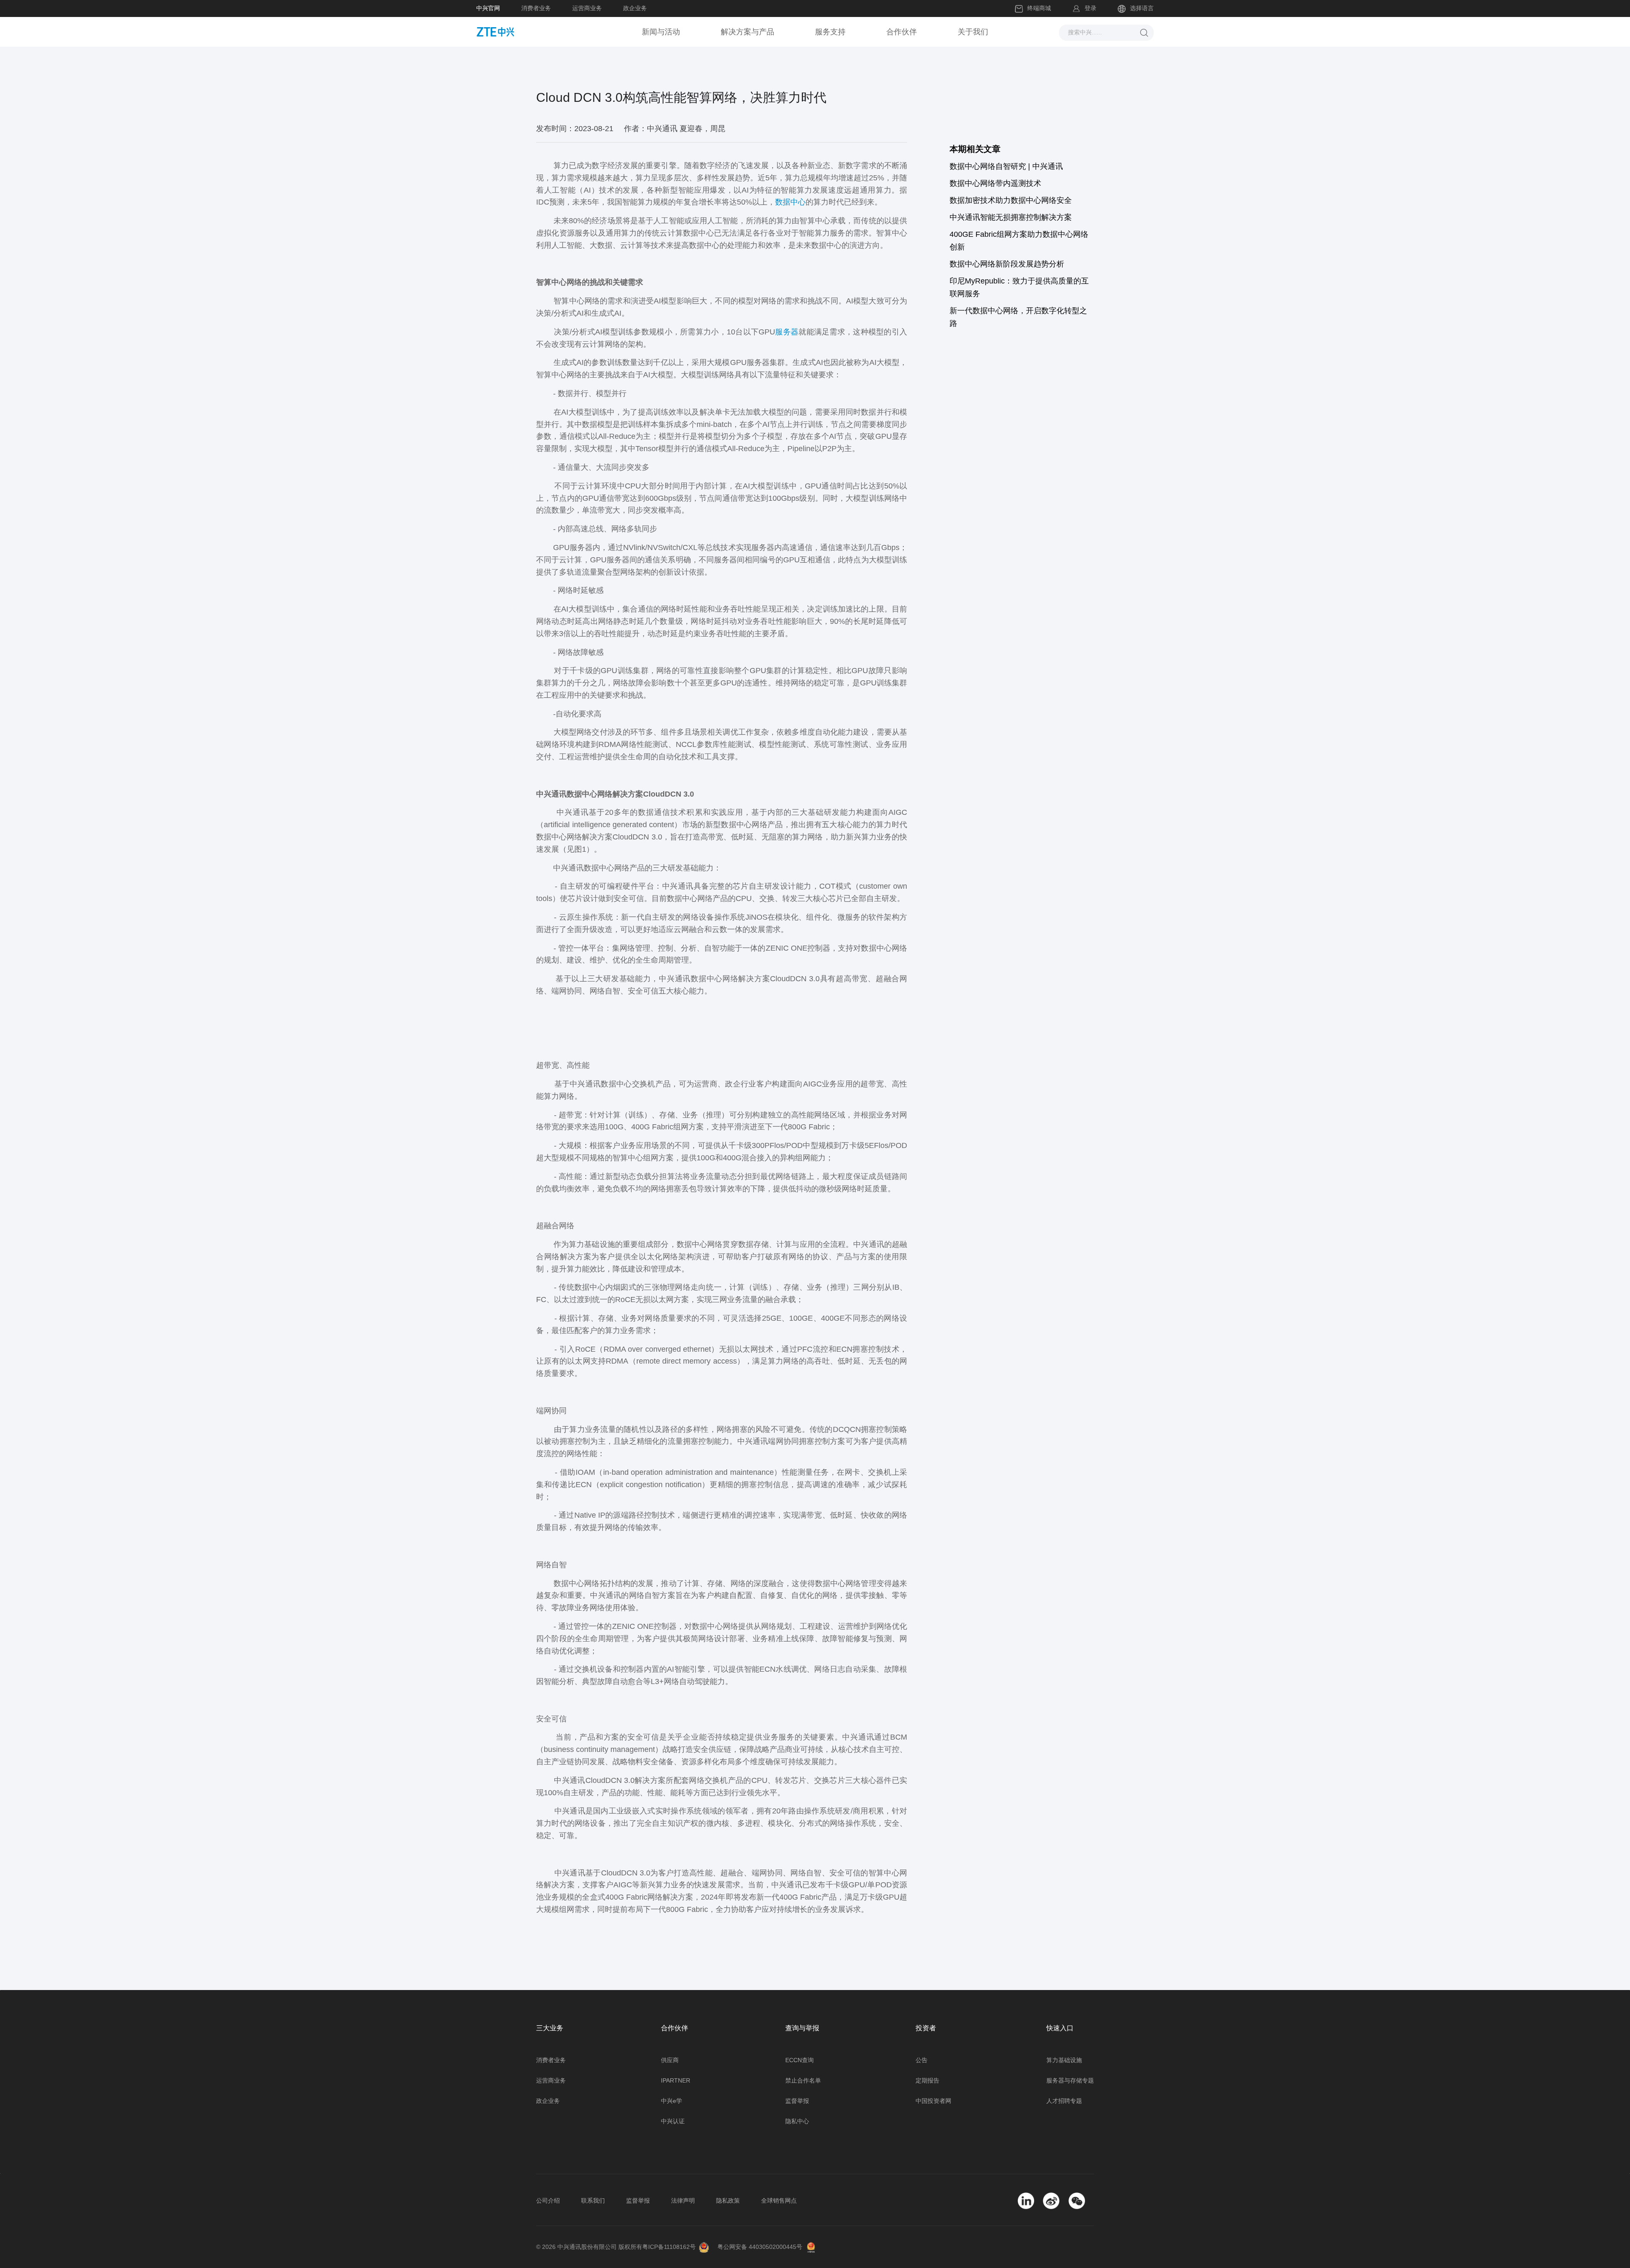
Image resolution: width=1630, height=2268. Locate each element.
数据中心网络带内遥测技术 (995, 183)
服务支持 (830, 32)
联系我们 (593, 2201)
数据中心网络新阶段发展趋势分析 (1007, 264)
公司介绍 (548, 2201)
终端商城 (1039, 8)
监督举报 (797, 2101)
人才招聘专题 (1064, 2101)
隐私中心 (797, 2121)
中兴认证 (673, 2121)
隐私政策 (728, 2201)
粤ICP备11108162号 (669, 2247)
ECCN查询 (800, 2060)
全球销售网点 (779, 2201)
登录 (1090, 8)
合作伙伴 (902, 32)
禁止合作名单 (803, 2080)
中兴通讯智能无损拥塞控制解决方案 (1011, 217)
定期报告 (927, 2080)
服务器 (787, 332)
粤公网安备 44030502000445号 (760, 2247)
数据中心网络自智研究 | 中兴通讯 (1006, 166)
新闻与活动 (661, 32)
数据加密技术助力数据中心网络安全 (1011, 200)
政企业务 (635, 8)
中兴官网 (488, 8)
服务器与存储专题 (1070, 2080)
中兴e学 (672, 2101)
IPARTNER (676, 2080)
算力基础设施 (1064, 2060)
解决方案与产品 (748, 32)
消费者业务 (536, 8)
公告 (922, 2060)
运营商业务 (587, 8)
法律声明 (683, 2201)
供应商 (670, 2060)
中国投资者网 (933, 2101)
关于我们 (973, 32)
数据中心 (790, 202)
